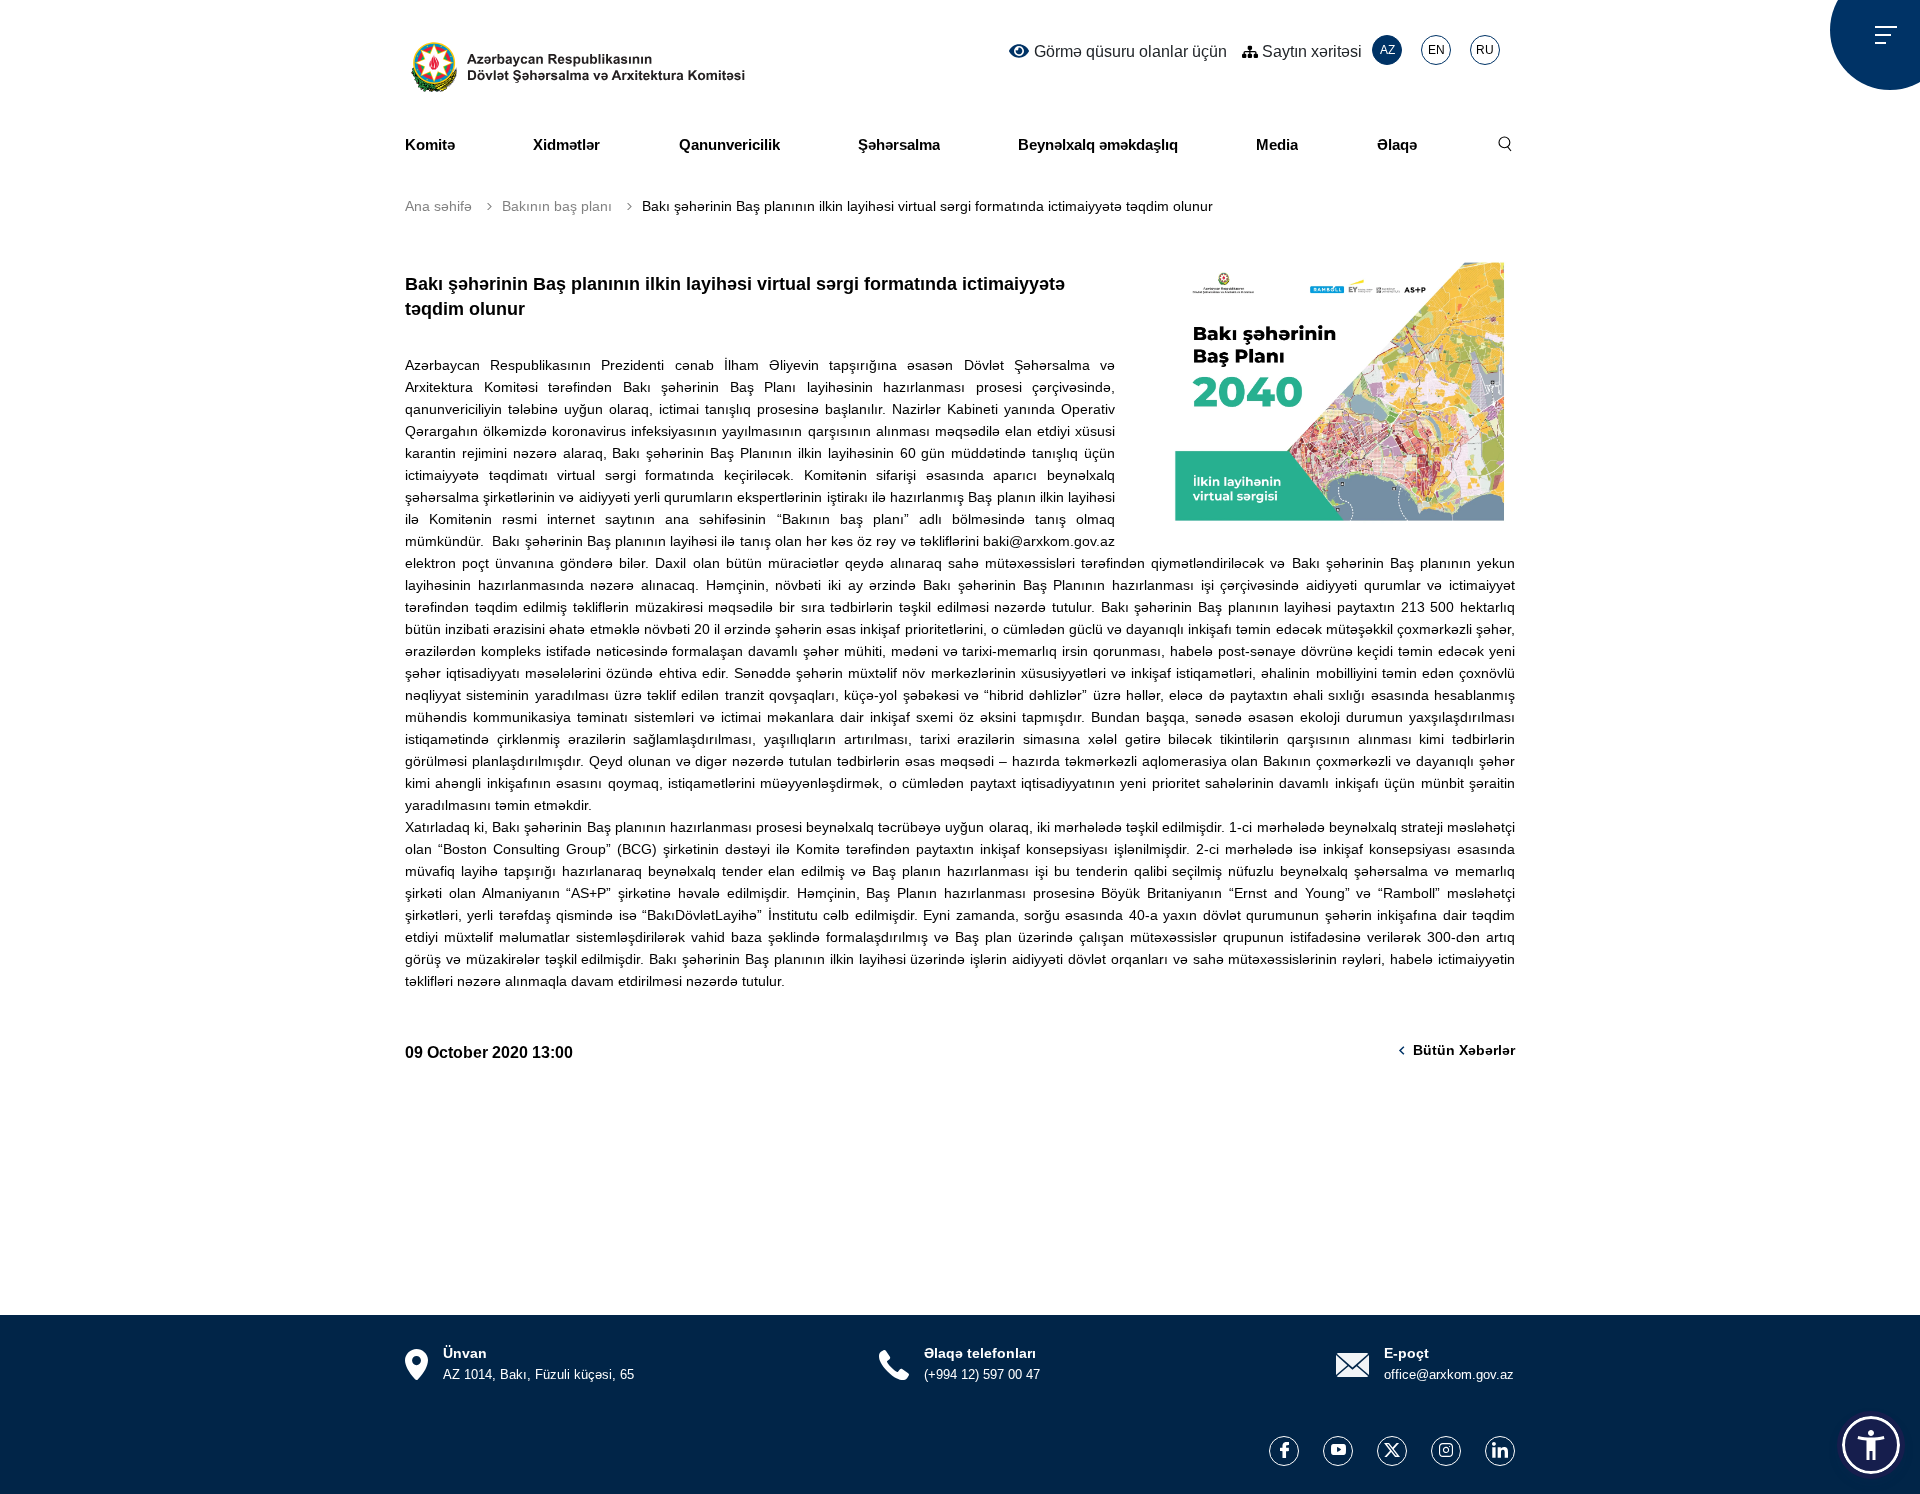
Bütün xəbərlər (1464, 1050)
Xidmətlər (566, 144)
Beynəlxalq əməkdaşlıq (1098, 144)
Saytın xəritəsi (1310, 51)
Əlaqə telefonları (980, 1353)
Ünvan (465, 1353)
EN (1436, 50)
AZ (1387, 50)
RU (1485, 50)
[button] (1871, 1445)
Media (1277, 144)
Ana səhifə (438, 206)
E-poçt (1406, 1353)
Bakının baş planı (557, 206)
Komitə (430, 144)
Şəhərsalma (899, 144)
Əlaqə (1397, 144)
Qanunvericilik (729, 144)
